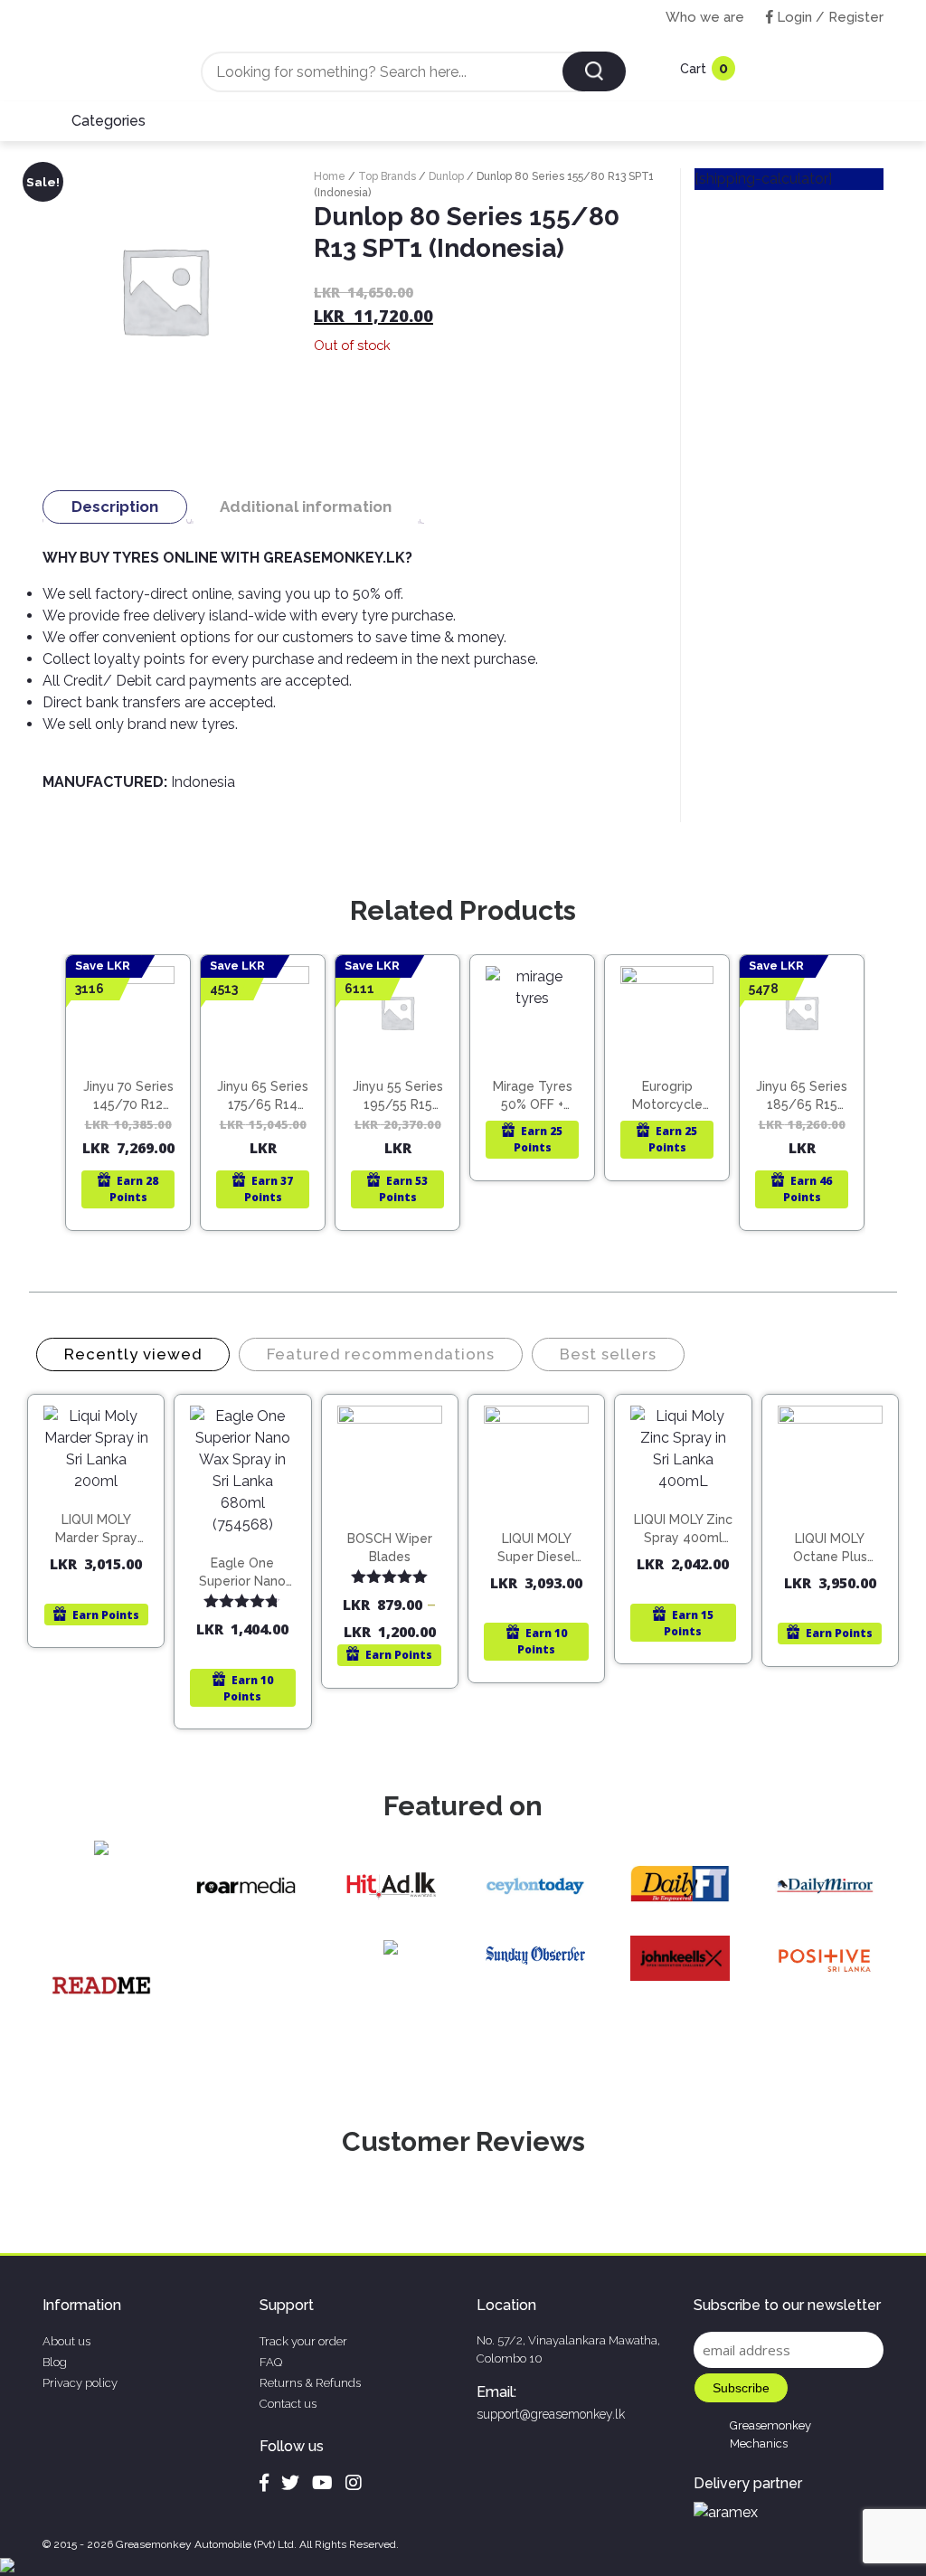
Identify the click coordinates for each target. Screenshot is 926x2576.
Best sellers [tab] (608, 1354)
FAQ (271, 2362)
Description (115, 507)
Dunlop (446, 176)
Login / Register (828, 17)
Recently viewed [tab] (133, 1354)
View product (128, 1117)
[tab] (115, 507)
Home (330, 176)
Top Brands (387, 176)
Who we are (705, 17)
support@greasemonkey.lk (551, 2414)
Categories (109, 121)
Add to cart (104, 1503)
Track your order (303, 2341)
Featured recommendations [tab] (381, 1354)
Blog (55, 2362)
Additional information (306, 507)
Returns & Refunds (310, 2383)
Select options (398, 1532)
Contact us (288, 2404)
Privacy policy (80, 2383)
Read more (136, 1079)
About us (66, 2341)
